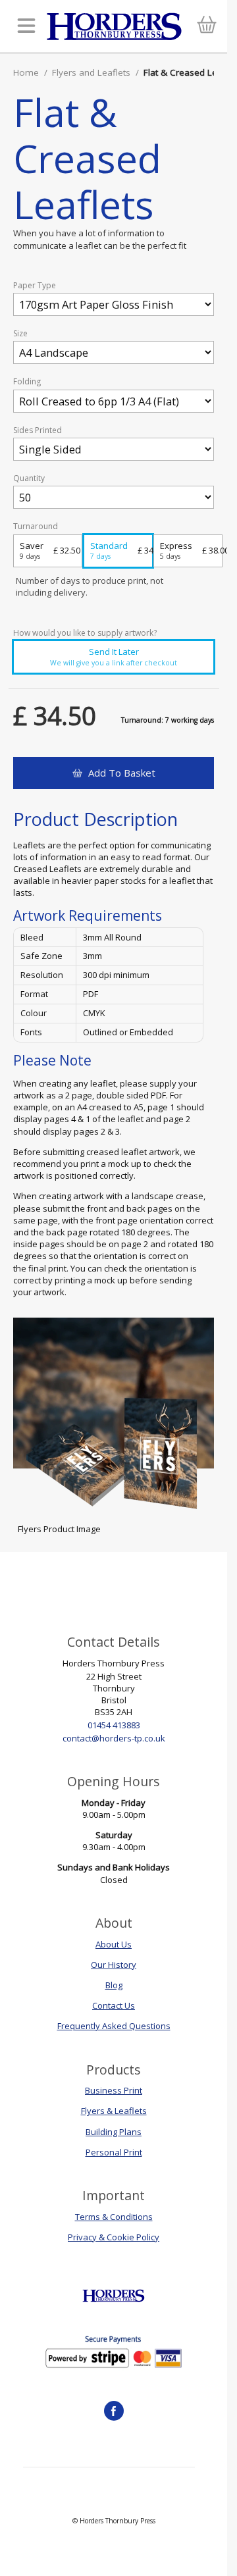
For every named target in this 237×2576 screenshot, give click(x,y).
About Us (114, 1944)
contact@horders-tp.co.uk (114, 1738)
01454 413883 (114, 1725)
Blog (114, 1985)
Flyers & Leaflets (114, 2111)
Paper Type (35, 286)
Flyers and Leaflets (91, 72)
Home (26, 72)
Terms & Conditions (114, 2217)
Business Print (114, 2090)
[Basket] (206, 27)
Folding (27, 382)
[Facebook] (114, 2411)
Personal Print (114, 2152)
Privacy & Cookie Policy (114, 2237)
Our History (114, 1965)
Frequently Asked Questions (114, 2026)
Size (20, 334)
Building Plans (114, 2132)
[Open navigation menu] (26, 27)
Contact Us (114, 2005)
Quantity (29, 478)
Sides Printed (38, 430)
